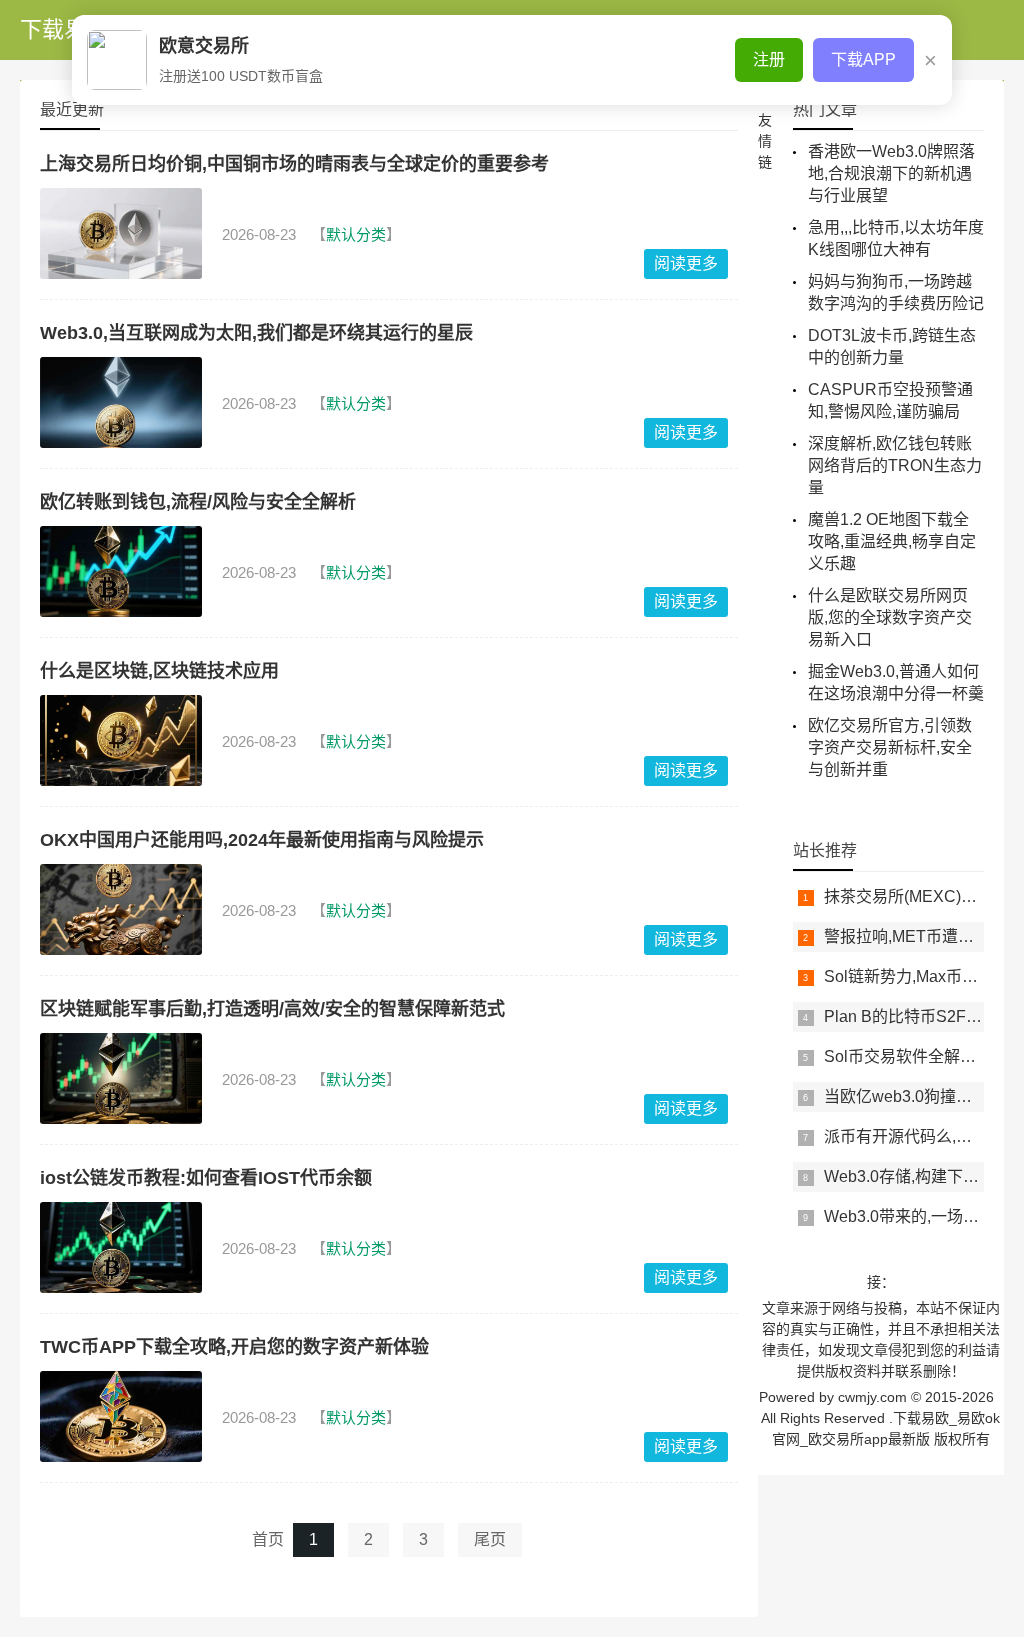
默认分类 (356, 234)
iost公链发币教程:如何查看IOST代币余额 (206, 1178)
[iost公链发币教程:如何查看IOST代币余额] (121, 1247)
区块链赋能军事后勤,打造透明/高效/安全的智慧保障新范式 (272, 1009)
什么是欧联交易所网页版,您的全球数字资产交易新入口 (890, 617)
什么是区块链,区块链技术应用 (159, 671)
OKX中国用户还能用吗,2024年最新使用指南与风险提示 (262, 840)
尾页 (490, 1539)
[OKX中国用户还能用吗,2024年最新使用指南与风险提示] (121, 909)
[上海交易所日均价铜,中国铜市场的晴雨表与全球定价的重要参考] (121, 233)
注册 (769, 59)
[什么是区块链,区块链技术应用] (121, 740)
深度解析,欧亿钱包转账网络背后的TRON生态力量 (895, 465)
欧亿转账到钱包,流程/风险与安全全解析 (198, 502)
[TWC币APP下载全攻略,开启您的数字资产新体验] (121, 1416)
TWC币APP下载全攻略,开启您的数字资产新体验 (234, 1347)
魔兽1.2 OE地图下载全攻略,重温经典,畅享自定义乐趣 (892, 541)
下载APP (863, 59)
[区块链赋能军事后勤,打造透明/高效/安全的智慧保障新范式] (121, 1078)
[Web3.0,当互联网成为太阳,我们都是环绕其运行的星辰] (121, 402)
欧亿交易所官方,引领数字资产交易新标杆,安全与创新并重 (890, 747)
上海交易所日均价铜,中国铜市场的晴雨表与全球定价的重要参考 (294, 164)
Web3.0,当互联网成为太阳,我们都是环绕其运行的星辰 (256, 333)
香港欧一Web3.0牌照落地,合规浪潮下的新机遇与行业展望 (891, 173)
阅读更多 (686, 263)
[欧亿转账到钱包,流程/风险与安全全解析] (121, 571)
